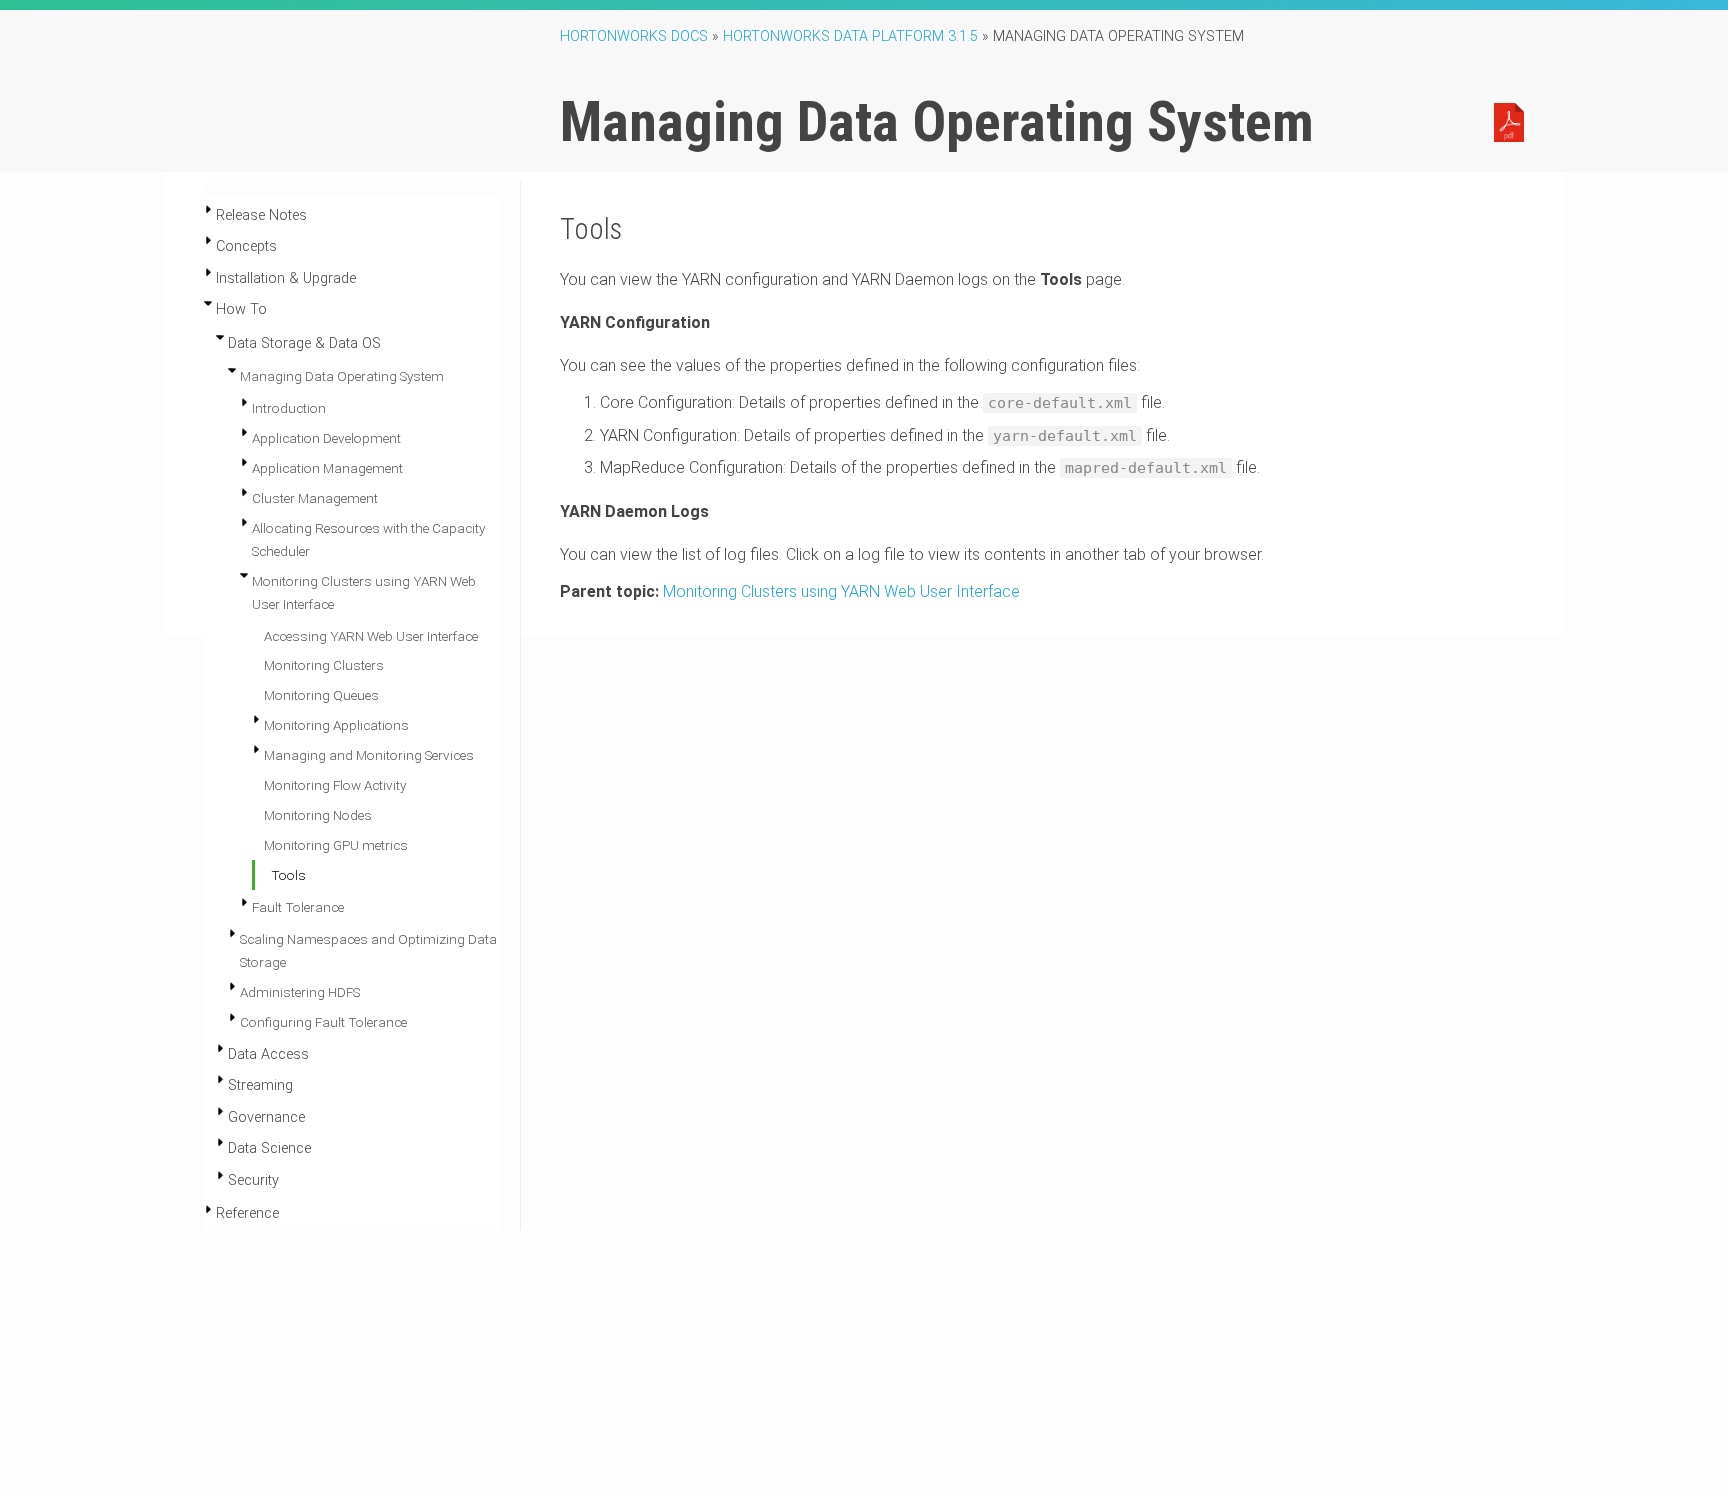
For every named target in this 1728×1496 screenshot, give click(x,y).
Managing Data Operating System (342, 376)
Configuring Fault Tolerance (323, 1022)
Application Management (327, 468)
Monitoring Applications (336, 725)
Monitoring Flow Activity (335, 785)
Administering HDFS (300, 992)
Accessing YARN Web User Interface (371, 636)
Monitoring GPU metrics (336, 845)
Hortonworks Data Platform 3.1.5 (850, 36)
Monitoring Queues (321, 695)
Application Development (326, 438)
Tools (288, 875)
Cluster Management (315, 498)
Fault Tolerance (298, 907)
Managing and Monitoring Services (369, 755)
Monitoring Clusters (324, 665)
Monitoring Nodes (318, 815)
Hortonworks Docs (634, 36)
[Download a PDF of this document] (1509, 121)
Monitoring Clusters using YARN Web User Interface (841, 591)
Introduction (289, 408)
